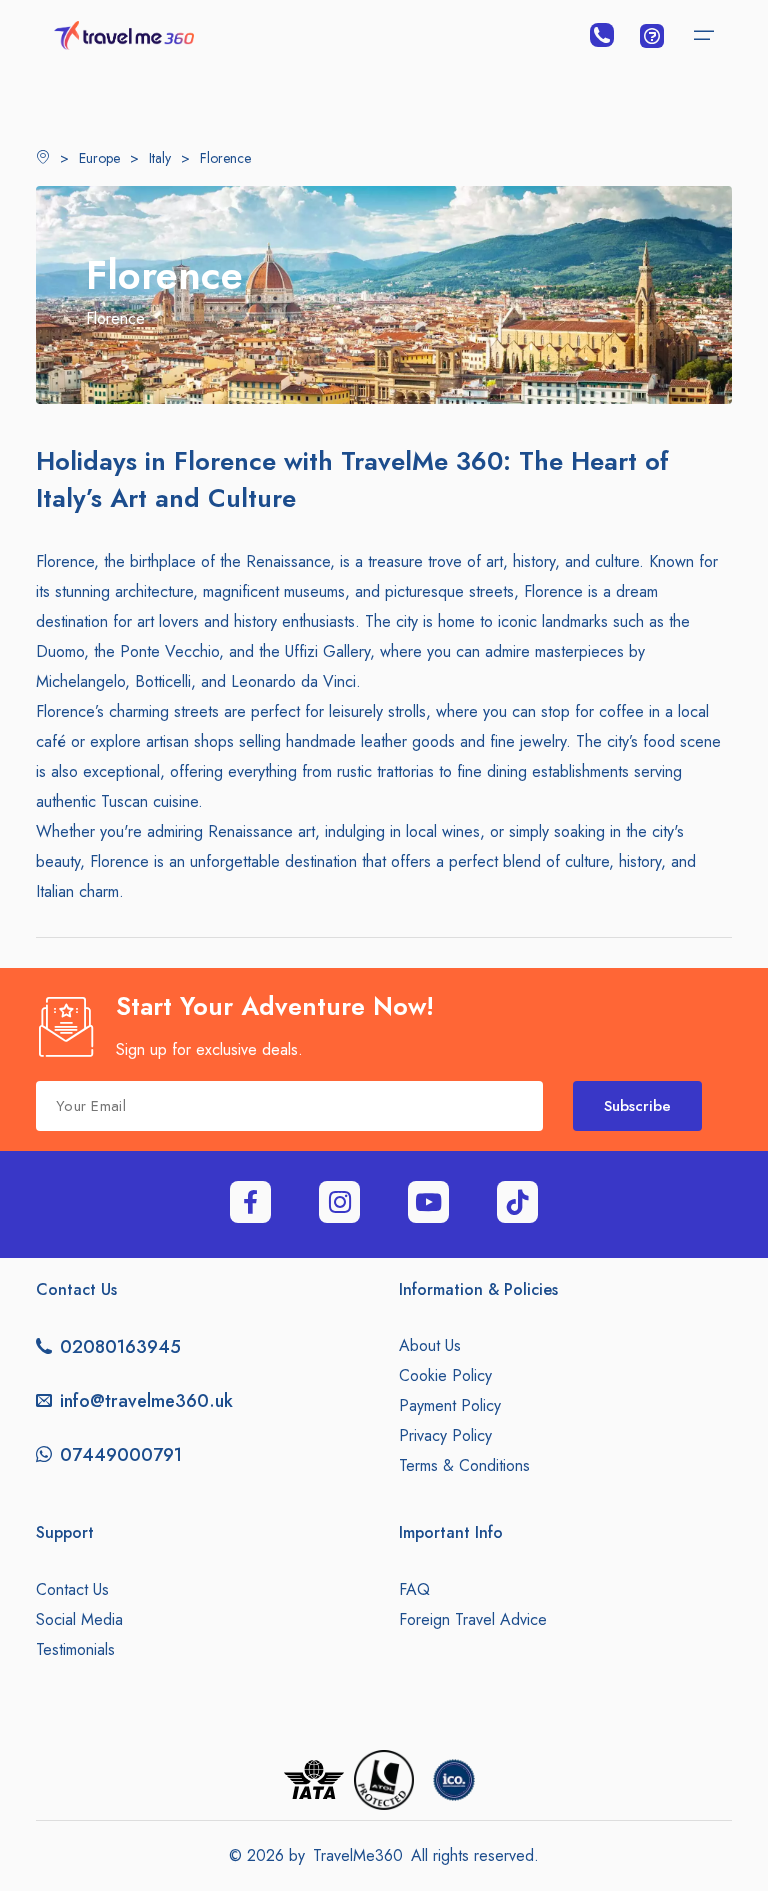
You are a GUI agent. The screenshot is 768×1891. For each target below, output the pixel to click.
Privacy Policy (445, 1435)
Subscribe (637, 1106)
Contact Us (72, 1589)
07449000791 (121, 1455)
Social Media (79, 1619)
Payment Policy (450, 1405)
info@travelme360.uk (146, 1401)
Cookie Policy (445, 1375)
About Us (430, 1345)
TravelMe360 (358, 1855)
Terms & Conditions (464, 1465)
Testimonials (75, 1649)
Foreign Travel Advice (473, 1619)
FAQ (414, 1589)
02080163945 (120, 1347)
